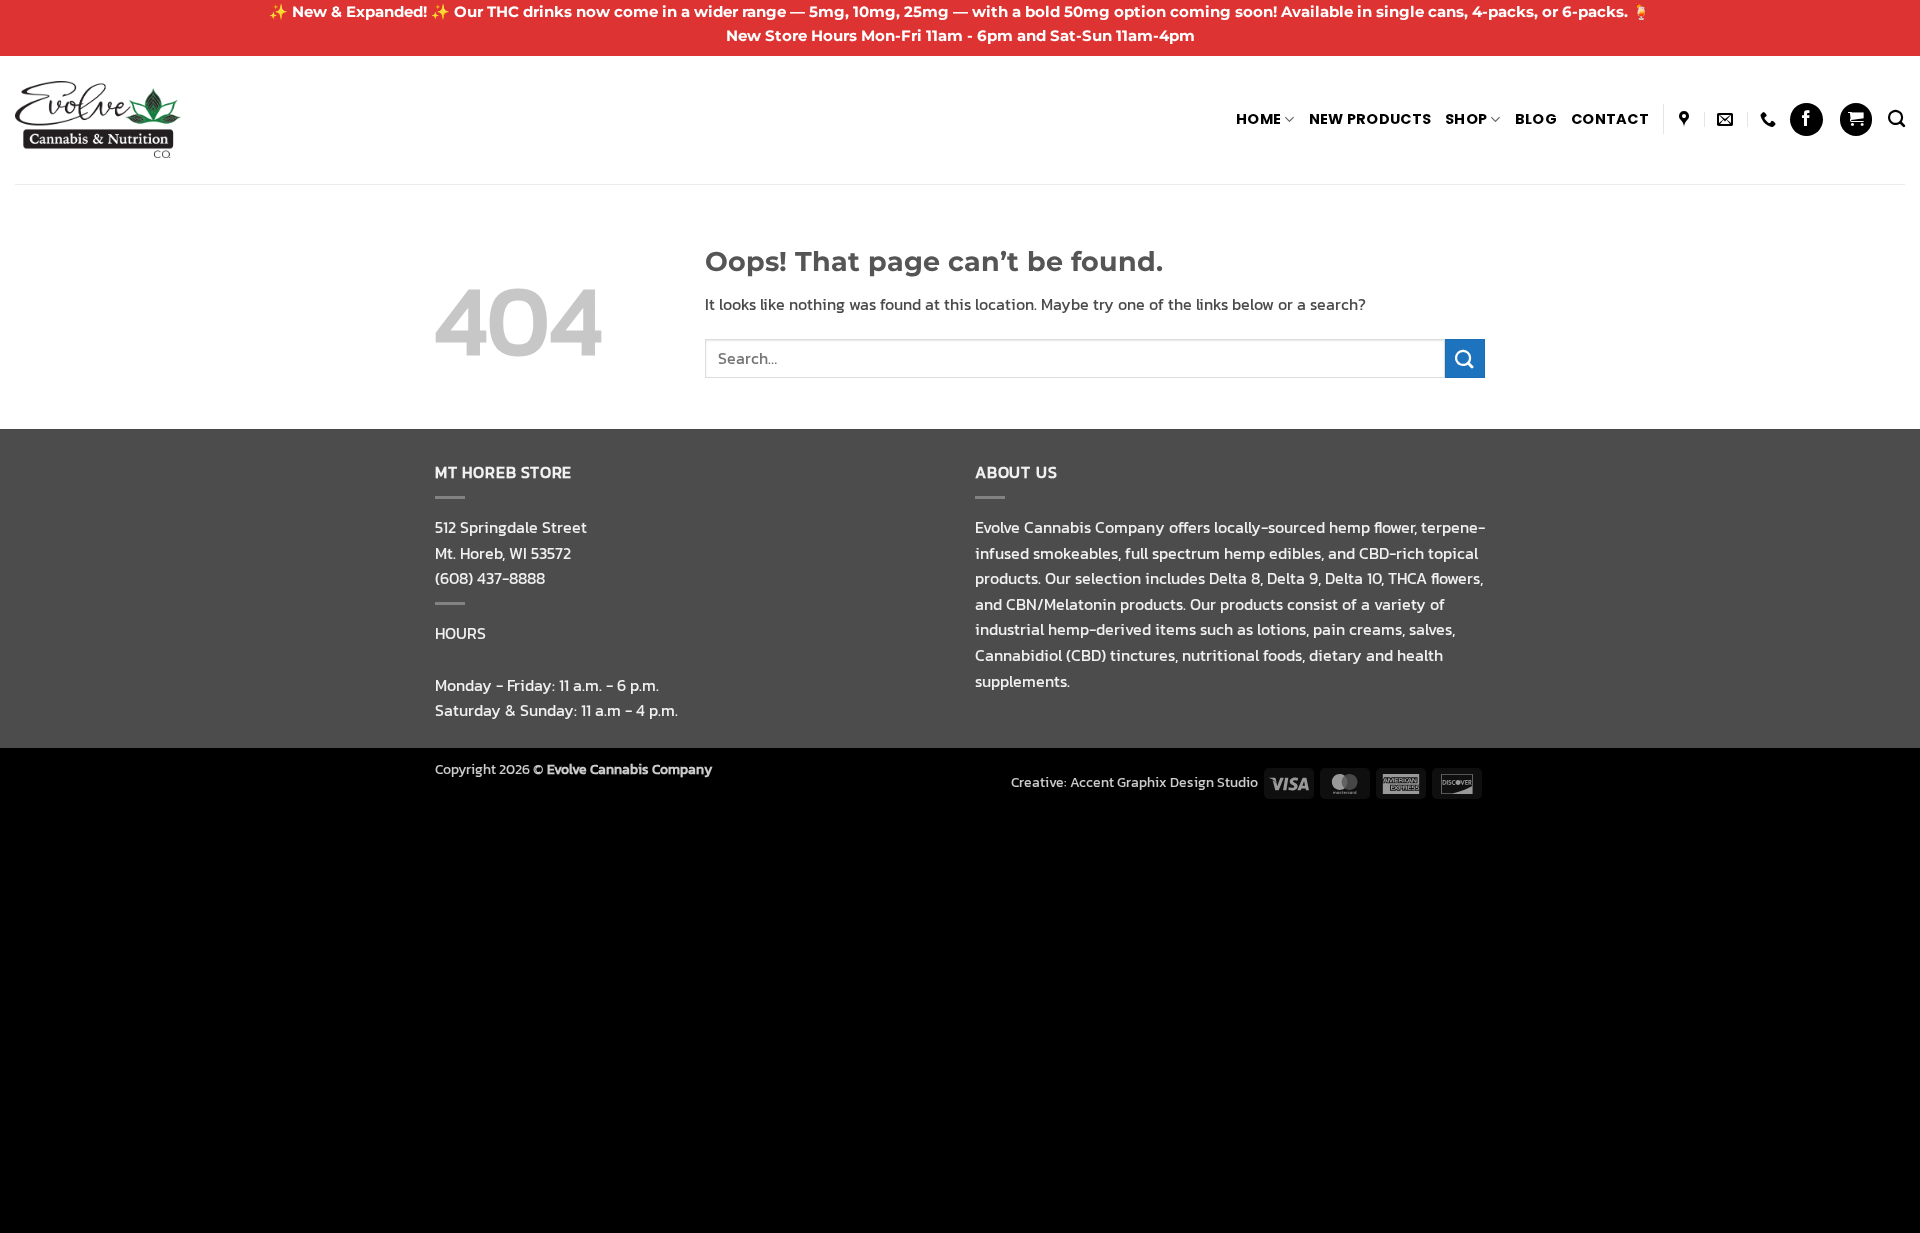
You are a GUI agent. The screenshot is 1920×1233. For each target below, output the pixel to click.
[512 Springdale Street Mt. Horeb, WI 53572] (1686, 119)
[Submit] (1465, 358)
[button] (1856, 119)
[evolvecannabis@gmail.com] (1727, 119)
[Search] (1896, 119)
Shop (1466, 119)
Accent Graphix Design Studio (1164, 782)
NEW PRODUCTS (1370, 119)
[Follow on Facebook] (1806, 119)
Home (1258, 119)
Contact (1610, 119)
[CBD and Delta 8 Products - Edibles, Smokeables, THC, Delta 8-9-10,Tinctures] (98, 119)
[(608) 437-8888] (1770, 119)
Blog (1536, 119)
